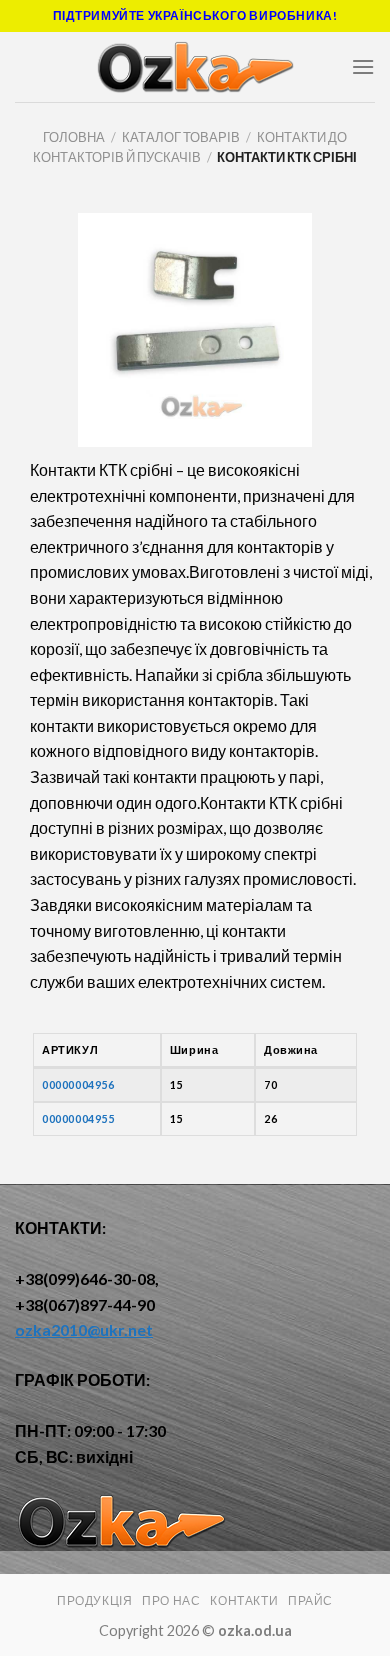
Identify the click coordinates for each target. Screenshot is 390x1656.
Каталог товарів (181, 137)
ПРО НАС (171, 1600)
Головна (74, 137)
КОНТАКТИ (244, 1600)
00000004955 (78, 1118)
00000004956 (78, 1084)
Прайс (310, 1600)
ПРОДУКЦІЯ (95, 1600)
